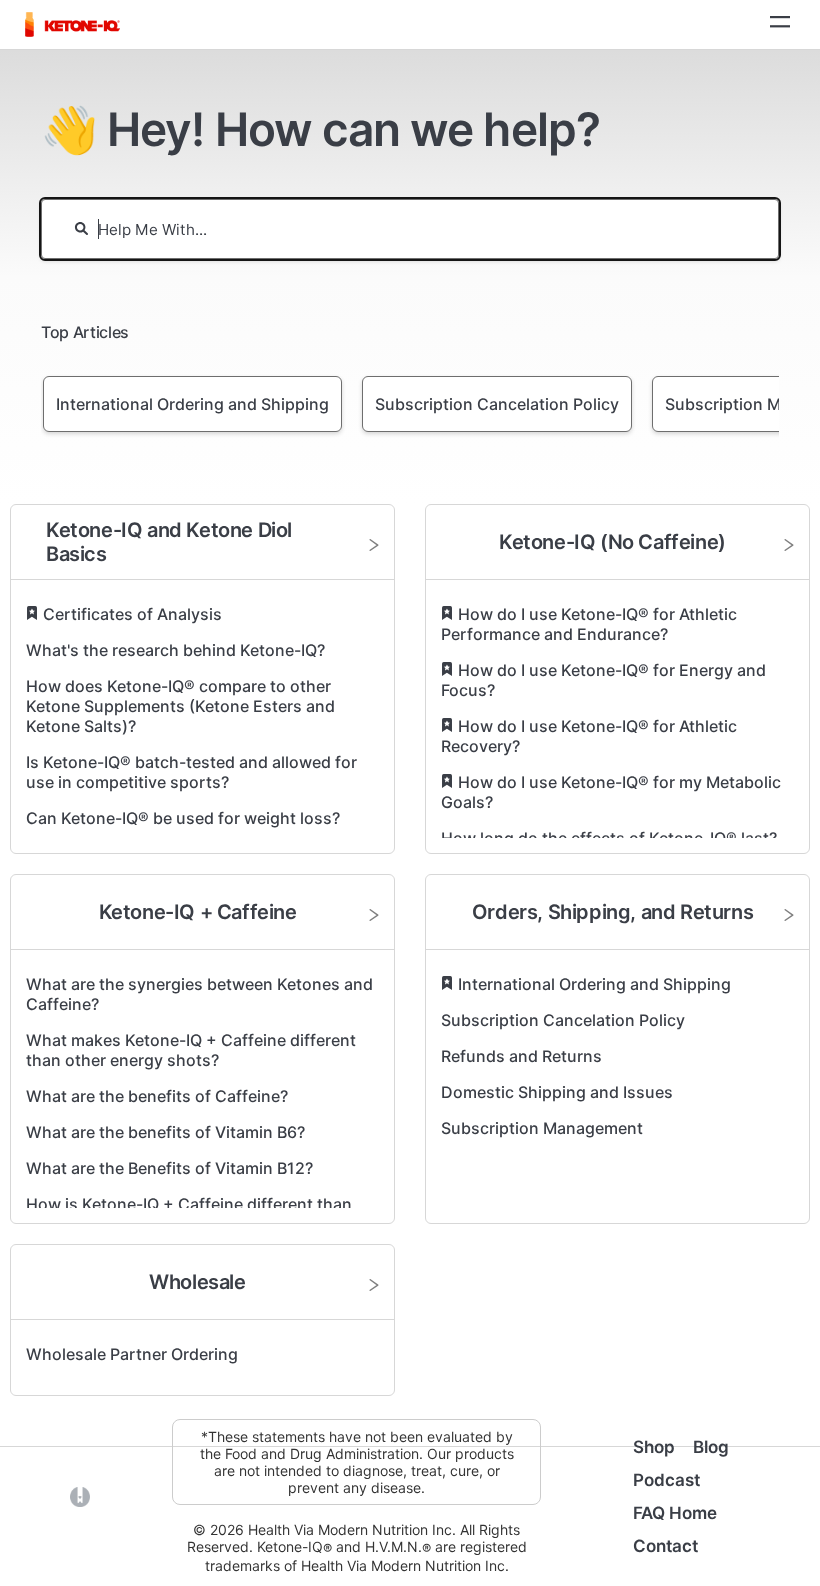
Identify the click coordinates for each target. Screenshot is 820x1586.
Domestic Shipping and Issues (557, 1092)
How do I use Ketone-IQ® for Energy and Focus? (603, 680)
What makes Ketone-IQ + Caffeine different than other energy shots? (191, 1050)
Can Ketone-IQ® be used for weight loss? (183, 818)
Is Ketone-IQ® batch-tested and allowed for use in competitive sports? (191, 772)
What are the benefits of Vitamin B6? (165, 1132)
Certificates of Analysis (132, 614)
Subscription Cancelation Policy (563, 1020)
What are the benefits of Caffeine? (157, 1096)
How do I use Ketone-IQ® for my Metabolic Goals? (611, 792)
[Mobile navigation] (780, 24)
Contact (665, 1546)
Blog (711, 1447)
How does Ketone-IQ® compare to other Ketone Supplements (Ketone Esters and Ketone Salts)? (180, 706)
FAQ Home (675, 1513)
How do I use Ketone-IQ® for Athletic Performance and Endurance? (589, 624)
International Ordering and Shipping (594, 984)
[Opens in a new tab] (80, 1496)
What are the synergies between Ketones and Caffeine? (199, 994)
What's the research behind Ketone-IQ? (175, 650)
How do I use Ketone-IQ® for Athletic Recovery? (589, 736)
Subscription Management (542, 1128)
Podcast (666, 1480)
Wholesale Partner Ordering (132, 1354)
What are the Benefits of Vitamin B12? (169, 1168)
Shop (654, 1447)
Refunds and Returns (521, 1056)
